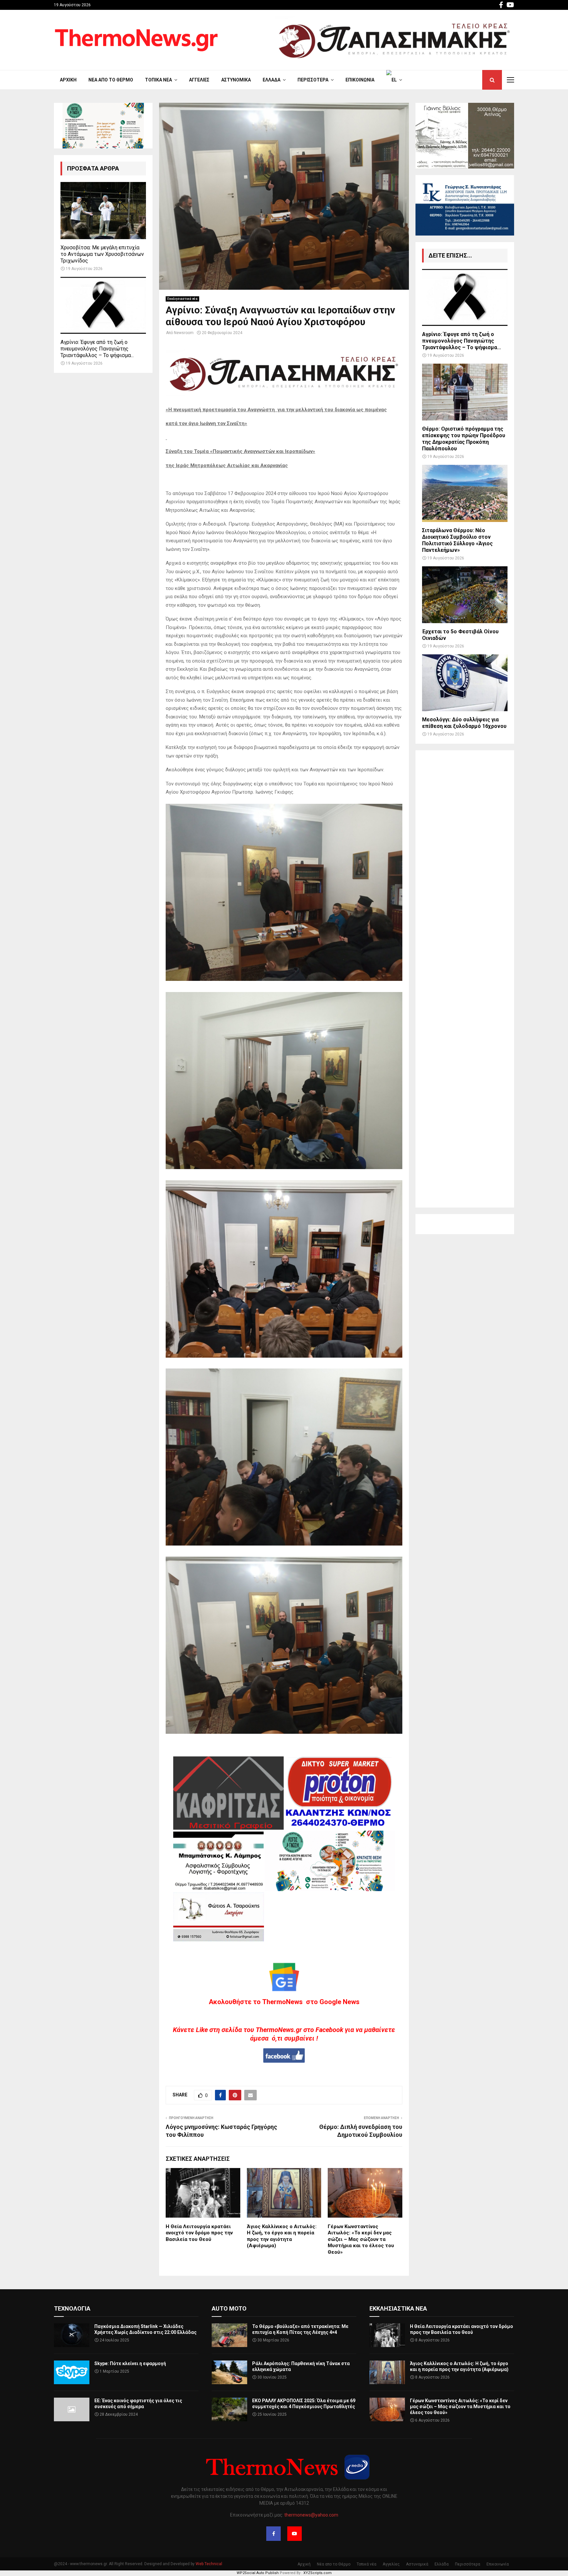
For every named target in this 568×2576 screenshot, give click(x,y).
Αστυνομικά (236, 80)
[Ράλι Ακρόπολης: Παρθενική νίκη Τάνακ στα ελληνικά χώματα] (229, 2372)
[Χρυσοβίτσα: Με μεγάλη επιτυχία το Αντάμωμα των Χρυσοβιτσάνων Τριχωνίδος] (103, 210)
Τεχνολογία (72, 2308)
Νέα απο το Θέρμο (111, 80)
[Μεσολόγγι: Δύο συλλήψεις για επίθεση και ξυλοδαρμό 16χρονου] (465, 683)
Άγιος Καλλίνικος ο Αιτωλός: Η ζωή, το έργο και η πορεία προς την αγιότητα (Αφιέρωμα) (282, 2236)
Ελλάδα (272, 80)
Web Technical (209, 2564)
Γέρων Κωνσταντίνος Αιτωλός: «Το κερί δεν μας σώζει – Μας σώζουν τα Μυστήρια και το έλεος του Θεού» (361, 2239)
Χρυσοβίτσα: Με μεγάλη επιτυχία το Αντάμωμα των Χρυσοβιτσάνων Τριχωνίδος (102, 254)
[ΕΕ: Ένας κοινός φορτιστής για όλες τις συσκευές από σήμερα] (72, 2409)
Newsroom (184, 333)
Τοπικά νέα (158, 80)
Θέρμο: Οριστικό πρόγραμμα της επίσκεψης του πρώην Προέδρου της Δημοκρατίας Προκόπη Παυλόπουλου (464, 439)
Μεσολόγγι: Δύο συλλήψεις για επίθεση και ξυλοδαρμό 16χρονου (464, 723)
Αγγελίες (199, 80)
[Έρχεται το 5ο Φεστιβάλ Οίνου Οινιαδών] (465, 595)
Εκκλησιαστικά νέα (182, 299)
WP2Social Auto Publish (258, 2573)
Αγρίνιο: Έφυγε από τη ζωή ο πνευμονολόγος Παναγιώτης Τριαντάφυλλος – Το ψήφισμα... (97, 349)
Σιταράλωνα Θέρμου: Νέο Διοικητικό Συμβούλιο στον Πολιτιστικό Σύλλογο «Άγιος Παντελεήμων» (457, 540)
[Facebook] (273, 2534)
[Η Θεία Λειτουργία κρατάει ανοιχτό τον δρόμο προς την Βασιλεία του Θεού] (387, 2335)
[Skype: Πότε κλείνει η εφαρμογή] (72, 2372)
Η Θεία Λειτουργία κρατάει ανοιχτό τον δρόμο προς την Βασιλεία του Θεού (199, 2233)
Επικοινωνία (360, 80)
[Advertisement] (465, 979)
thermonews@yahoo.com (311, 2515)
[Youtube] (295, 2534)
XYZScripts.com (318, 2573)
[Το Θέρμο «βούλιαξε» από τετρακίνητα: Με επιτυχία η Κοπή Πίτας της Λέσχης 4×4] (229, 2335)
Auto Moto (229, 2308)
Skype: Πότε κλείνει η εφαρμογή (130, 2363)
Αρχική (68, 80)
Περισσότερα (313, 80)
